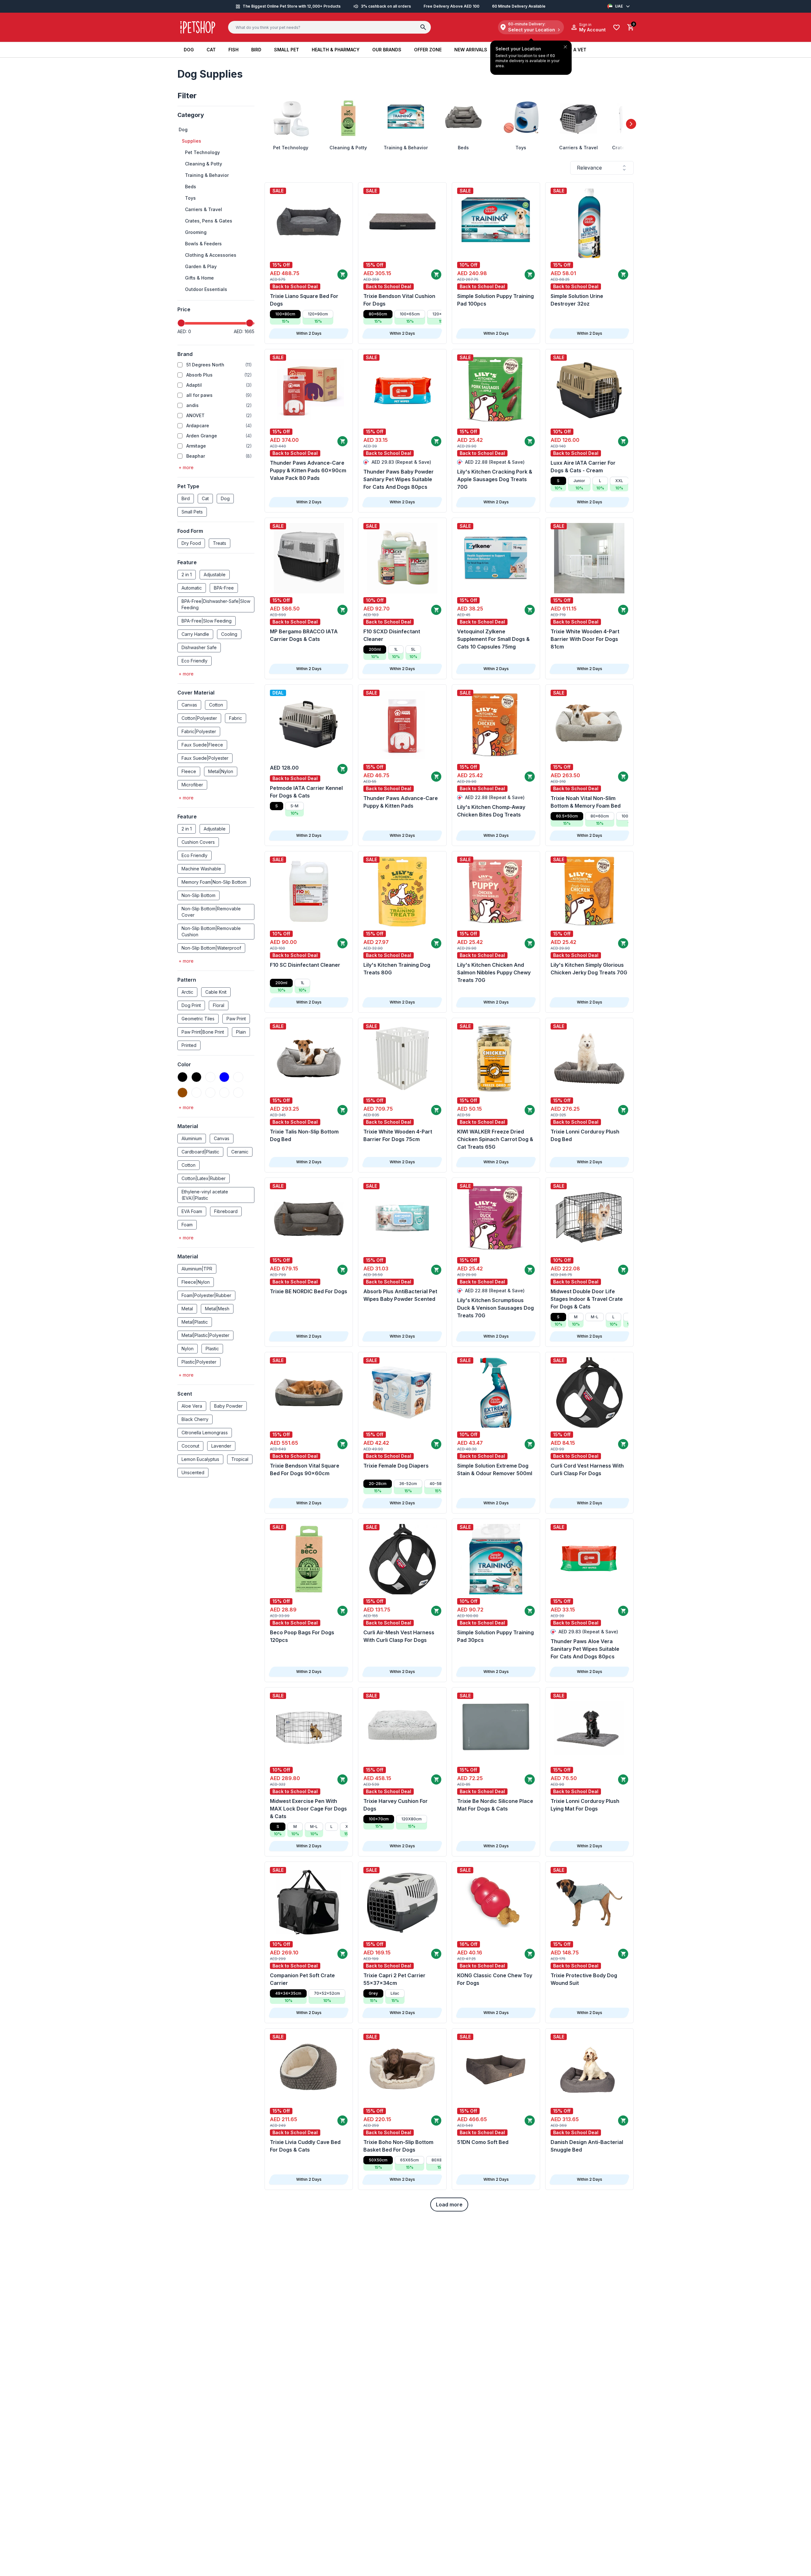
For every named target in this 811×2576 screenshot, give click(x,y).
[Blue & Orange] (238, 1077)
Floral (219, 1005)
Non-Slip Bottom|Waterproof (211, 948)
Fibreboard (226, 1211)
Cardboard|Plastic (200, 1152)
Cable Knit (216, 992)
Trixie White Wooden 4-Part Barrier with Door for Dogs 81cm (585, 639)
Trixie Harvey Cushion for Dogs (396, 1805)
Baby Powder (228, 1406)
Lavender (221, 1446)
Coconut (190, 1446)
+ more (186, 467)
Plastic (212, 1349)
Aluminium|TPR (197, 1269)
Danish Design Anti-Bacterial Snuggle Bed (587, 2146)
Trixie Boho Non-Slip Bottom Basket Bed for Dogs (398, 2146)
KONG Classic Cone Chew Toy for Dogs (495, 1979)
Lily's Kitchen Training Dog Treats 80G (397, 969)
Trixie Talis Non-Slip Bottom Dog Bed (304, 1135)
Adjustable (215, 575)
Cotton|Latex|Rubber (204, 1178)
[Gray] (238, 1093)
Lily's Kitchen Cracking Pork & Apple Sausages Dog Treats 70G (495, 479)
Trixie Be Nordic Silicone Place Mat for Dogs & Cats (495, 1805)
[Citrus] (196, 1093)
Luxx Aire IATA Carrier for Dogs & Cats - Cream (583, 467)
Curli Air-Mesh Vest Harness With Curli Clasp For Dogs (399, 1636)
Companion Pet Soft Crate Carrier (302, 1979)
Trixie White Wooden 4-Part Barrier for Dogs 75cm (398, 1135)
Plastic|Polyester (199, 1362)
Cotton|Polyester (199, 718)
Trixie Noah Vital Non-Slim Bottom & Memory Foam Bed (586, 802)
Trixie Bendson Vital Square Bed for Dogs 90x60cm (305, 1469)
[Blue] (224, 1077)
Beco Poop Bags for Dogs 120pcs (302, 1636)
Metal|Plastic (195, 1322)
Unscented (193, 1472)
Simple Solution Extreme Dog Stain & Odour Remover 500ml (495, 1469)
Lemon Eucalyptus (200, 1459)
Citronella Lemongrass (205, 1433)
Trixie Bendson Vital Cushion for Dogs (399, 300)
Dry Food (191, 543)
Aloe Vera (192, 1406)
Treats (220, 543)
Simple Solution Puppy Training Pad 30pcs (495, 1636)
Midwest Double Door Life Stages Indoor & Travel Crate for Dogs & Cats (587, 1299)
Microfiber (192, 785)
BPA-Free (224, 588)
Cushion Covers (198, 842)
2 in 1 (187, 575)
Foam (187, 1225)
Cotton (216, 705)
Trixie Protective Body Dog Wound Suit (584, 1979)
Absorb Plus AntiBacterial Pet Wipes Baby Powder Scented (400, 1295)
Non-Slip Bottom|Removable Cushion (211, 931)
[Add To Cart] (342, 274)
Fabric (236, 718)
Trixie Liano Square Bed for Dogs (304, 300)
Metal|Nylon (221, 771)
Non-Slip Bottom (198, 895)
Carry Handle (195, 634)
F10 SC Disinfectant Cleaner (305, 965)
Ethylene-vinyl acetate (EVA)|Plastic (205, 1195)
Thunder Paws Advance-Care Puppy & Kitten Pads (401, 802)
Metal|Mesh (217, 1309)
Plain (241, 1032)
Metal (187, 1309)
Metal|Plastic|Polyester (205, 1335)
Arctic (187, 992)
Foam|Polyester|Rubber (206, 1295)
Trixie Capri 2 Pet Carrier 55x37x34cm (394, 1979)
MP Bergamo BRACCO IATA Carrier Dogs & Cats (304, 635)
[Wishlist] (616, 27)
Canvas (189, 705)
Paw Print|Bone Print (203, 1032)
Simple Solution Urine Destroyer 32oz (577, 300)
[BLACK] (196, 1077)
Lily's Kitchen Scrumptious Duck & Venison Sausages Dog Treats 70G (495, 1308)
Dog (225, 498)
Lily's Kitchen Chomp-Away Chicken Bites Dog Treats (491, 811)
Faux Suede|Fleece (202, 745)
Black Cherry (195, 1419)
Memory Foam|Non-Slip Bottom (214, 882)
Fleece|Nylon (196, 1282)
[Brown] (182, 1093)
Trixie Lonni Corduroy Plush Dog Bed (585, 1135)
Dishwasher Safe (199, 647)
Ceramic (240, 1152)
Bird (186, 498)
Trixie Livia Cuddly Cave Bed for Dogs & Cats (305, 2146)
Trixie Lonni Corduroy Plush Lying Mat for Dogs (585, 1805)
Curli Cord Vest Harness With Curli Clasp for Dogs (587, 1469)
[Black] (182, 1077)
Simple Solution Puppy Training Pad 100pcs (495, 300)
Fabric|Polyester (199, 731)
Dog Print (191, 1005)
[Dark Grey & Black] (224, 1093)
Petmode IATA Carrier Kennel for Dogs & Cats (306, 792)
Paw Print (236, 1019)
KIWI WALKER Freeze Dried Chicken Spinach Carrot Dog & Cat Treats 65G (495, 1139)
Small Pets (192, 512)
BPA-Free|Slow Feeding (207, 621)
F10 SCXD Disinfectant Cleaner (392, 635)
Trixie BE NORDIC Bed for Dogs (309, 1291)
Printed (189, 1045)
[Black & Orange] (210, 1077)
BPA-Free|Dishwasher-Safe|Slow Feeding (216, 604)
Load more (449, 2205)
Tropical (240, 1459)
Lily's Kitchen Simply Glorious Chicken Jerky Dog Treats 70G (589, 969)
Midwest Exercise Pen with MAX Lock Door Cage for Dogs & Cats (308, 1809)
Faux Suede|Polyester (205, 758)
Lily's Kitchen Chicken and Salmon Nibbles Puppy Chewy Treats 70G (494, 972)
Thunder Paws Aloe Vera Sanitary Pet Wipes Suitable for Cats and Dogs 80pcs (585, 1649)
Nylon (188, 1349)
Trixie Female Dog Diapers (396, 1466)
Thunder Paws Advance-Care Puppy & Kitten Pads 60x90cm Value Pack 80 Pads (308, 470)
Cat (205, 498)
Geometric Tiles (198, 1019)
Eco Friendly (195, 661)
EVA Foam (192, 1211)
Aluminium (192, 1138)
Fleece (189, 771)
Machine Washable (201, 869)
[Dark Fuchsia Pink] (210, 1093)
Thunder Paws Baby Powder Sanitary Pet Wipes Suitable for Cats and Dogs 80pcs (399, 479)
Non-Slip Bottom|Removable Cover (211, 912)
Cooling (229, 634)
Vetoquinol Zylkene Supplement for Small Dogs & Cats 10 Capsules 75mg (493, 639)
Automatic (192, 588)
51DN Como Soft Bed (483, 2142)
